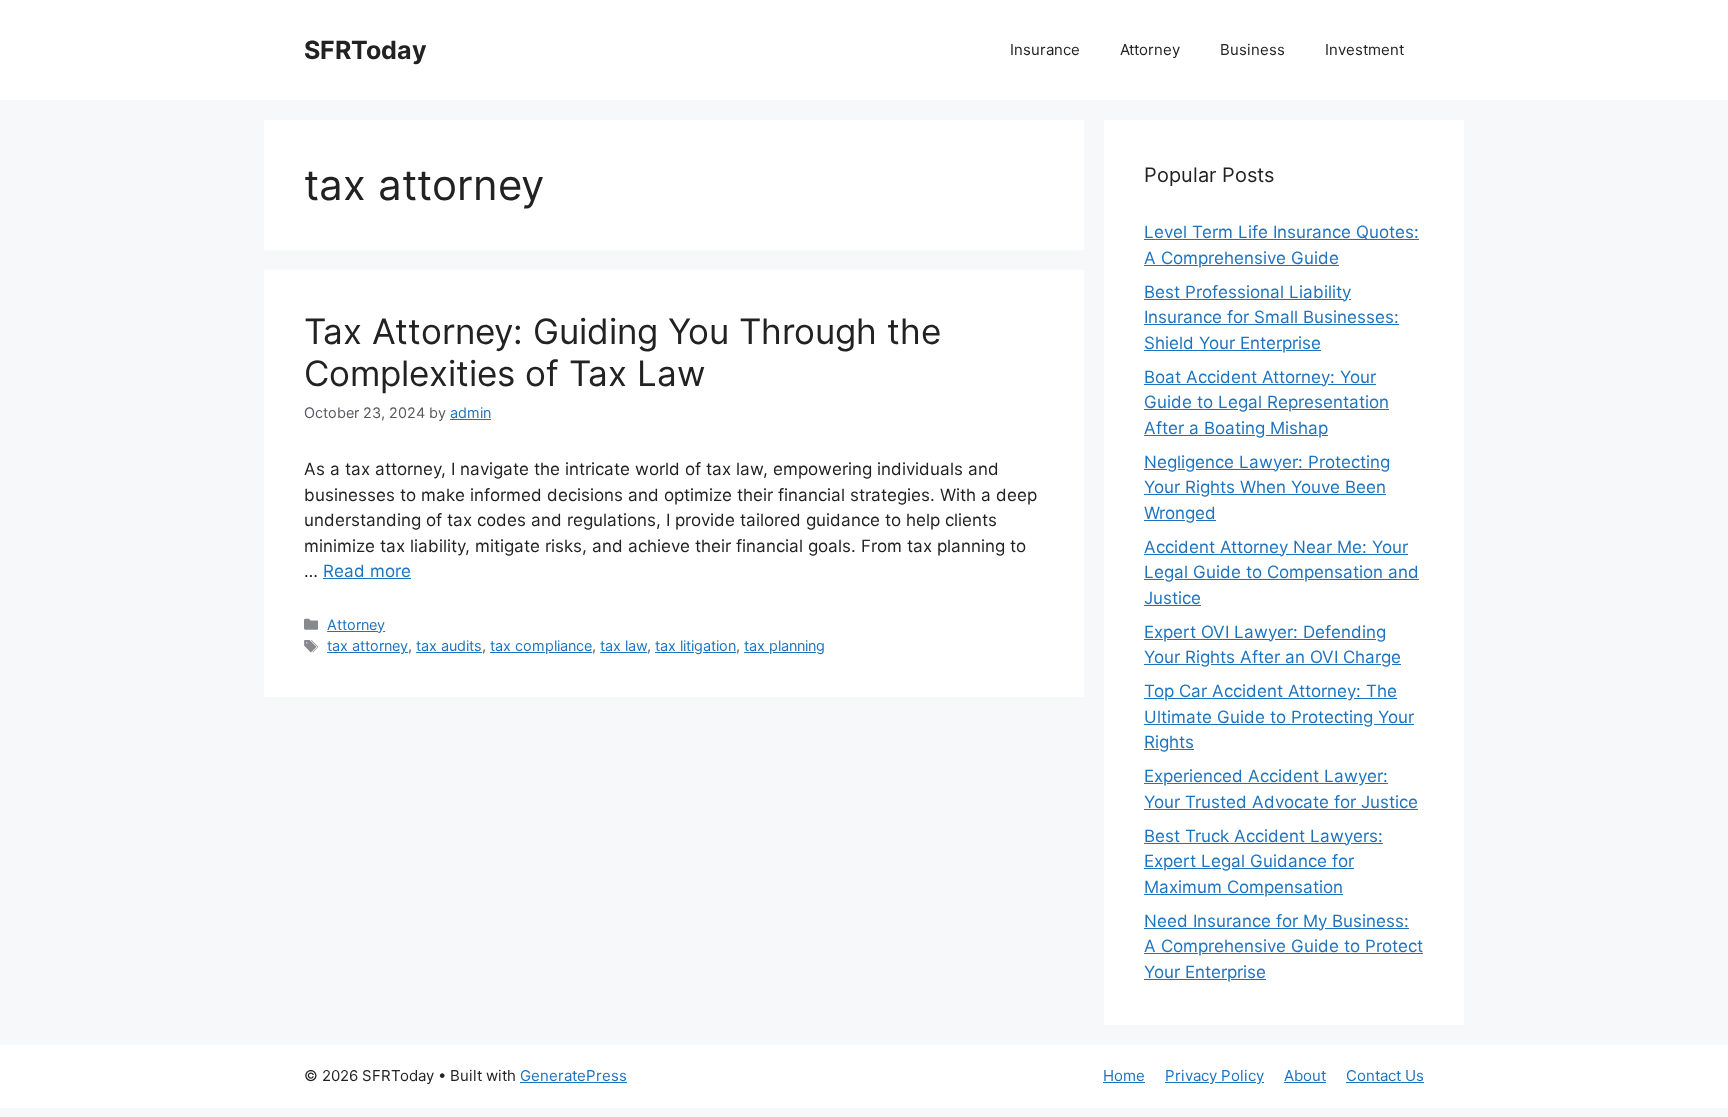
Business (1252, 49)
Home (1124, 1075)
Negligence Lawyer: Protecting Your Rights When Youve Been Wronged (1267, 487)
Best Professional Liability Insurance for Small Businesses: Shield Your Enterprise (1271, 317)
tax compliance (541, 645)
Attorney (1150, 49)
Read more (367, 571)
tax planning (784, 645)
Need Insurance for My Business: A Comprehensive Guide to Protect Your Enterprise (1283, 946)
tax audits (449, 645)
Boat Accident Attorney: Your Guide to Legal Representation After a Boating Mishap (1266, 402)
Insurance (1045, 49)
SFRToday (365, 50)
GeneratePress (573, 1075)
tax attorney (367, 645)
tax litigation (695, 645)
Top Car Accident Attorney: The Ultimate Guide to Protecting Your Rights (1279, 716)
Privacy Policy (1214, 1075)
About (1305, 1075)
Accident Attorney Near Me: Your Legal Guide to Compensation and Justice (1281, 572)
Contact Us (1385, 1075)
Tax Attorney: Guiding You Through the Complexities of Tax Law (622, 352)
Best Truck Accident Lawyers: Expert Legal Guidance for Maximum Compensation (1263, 861)
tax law (623, 645)
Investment (1364, 49)
